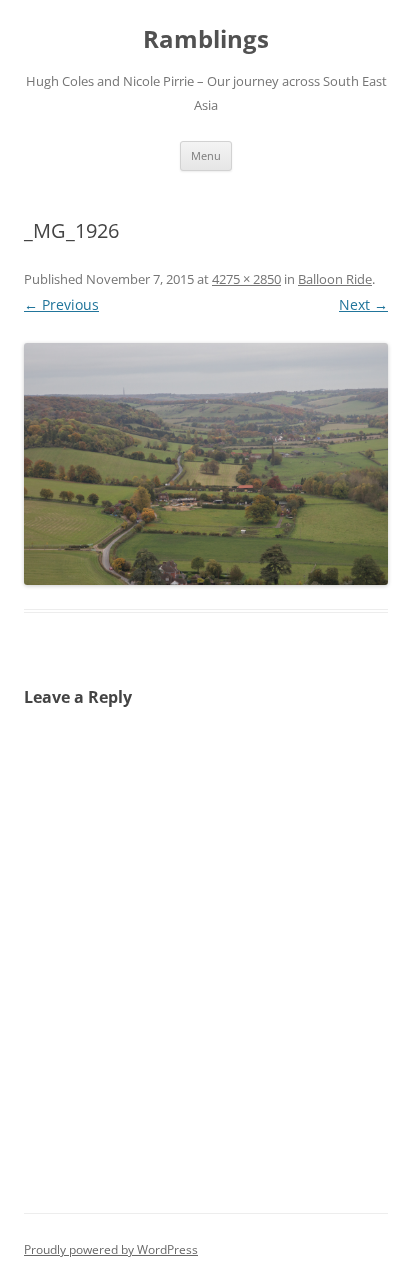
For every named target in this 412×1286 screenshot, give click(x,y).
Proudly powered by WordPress (111, 1249)
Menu (206, 155)
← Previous (61, 304)
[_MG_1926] (206, 464)
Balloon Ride (335, 279)
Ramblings (206, 39)
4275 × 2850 (246, 279)
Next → (363, 304)
